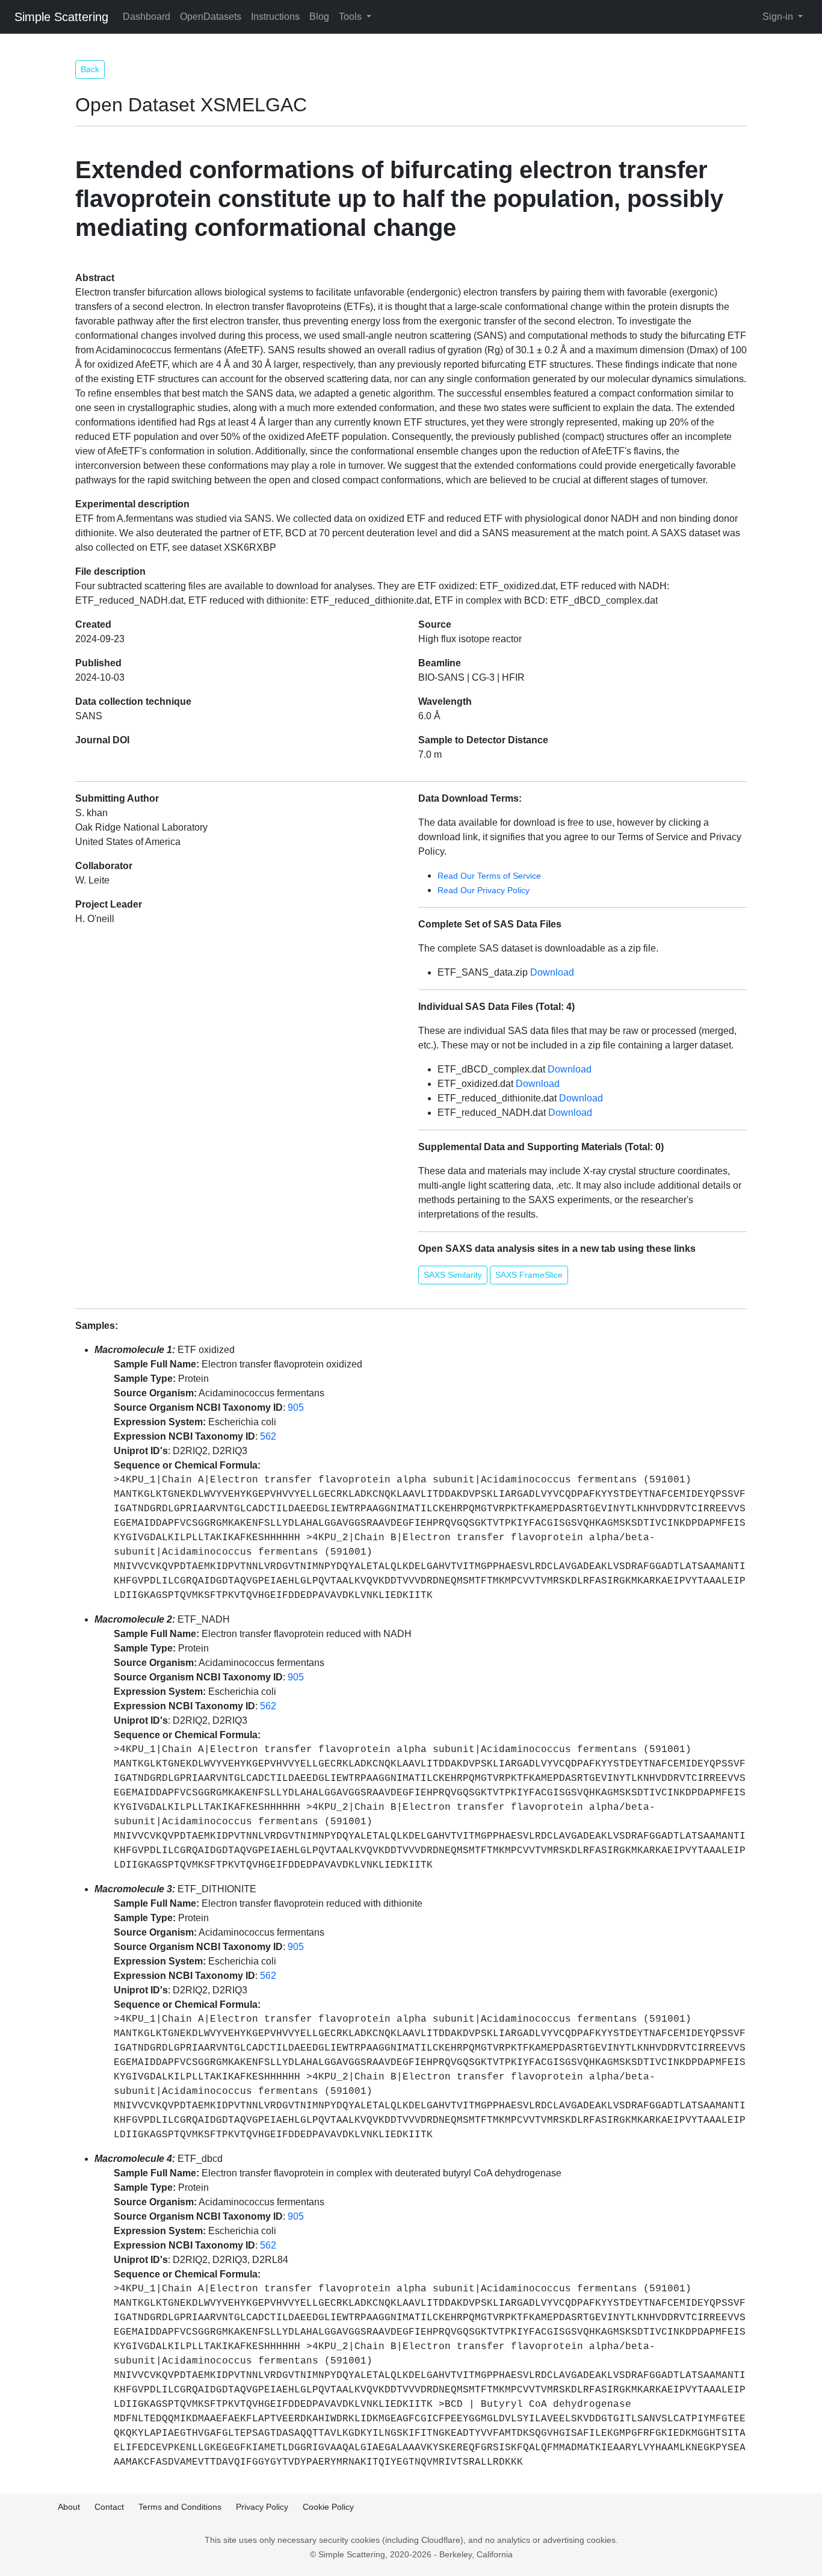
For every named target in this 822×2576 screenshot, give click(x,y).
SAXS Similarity (453, 1275)
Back (90, 69)
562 (268, 1436)
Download (552, 972)
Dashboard (147, 17)
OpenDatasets (211, 17)
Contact (109, 2507)
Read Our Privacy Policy (484, 890)
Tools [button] (351, 17)
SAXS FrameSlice (529, 1275)
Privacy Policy (262, 2507)
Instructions (275, 17)
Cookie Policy (328, 2507)
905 (296, 1407)
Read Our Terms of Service (489, 876)
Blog (319, 17)
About (69, 2507)
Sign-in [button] (779, 17)
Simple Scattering (61, 17)
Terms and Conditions (180, 2507)
